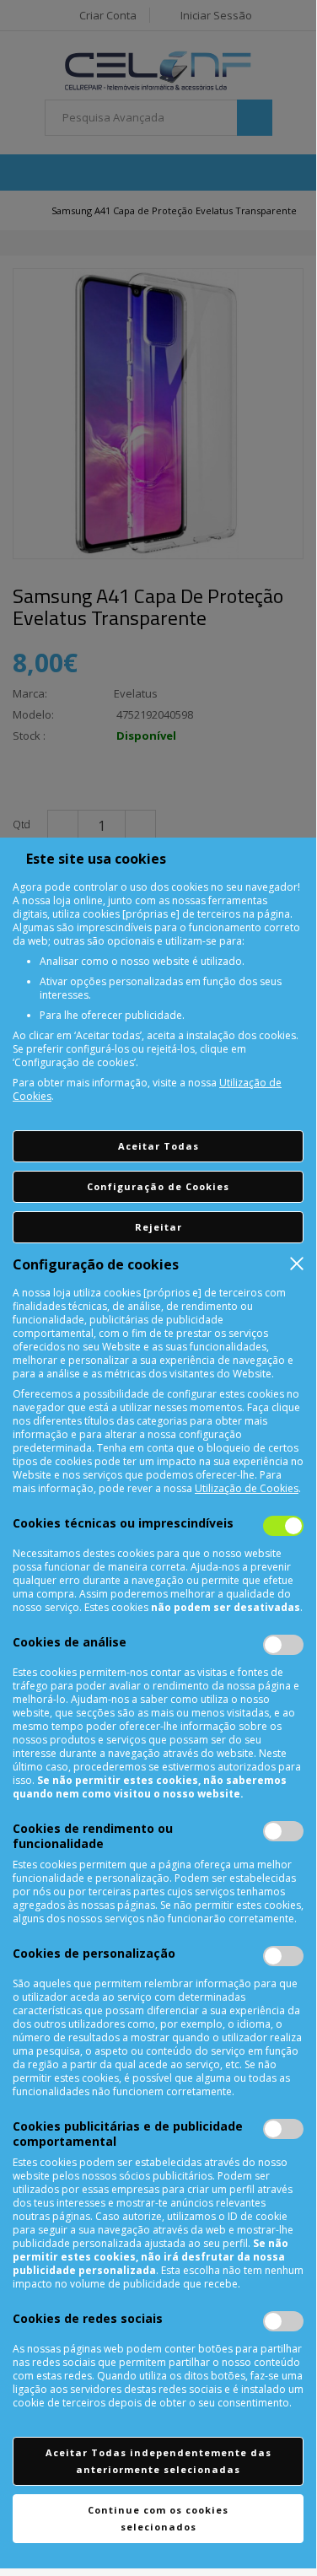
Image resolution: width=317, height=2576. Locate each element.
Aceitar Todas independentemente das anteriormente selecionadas (158, 2461)
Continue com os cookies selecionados (158, 2518)
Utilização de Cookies (247, 1488)
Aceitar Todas (158, 1146)
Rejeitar (158, 1227)
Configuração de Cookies (158, 1186)
